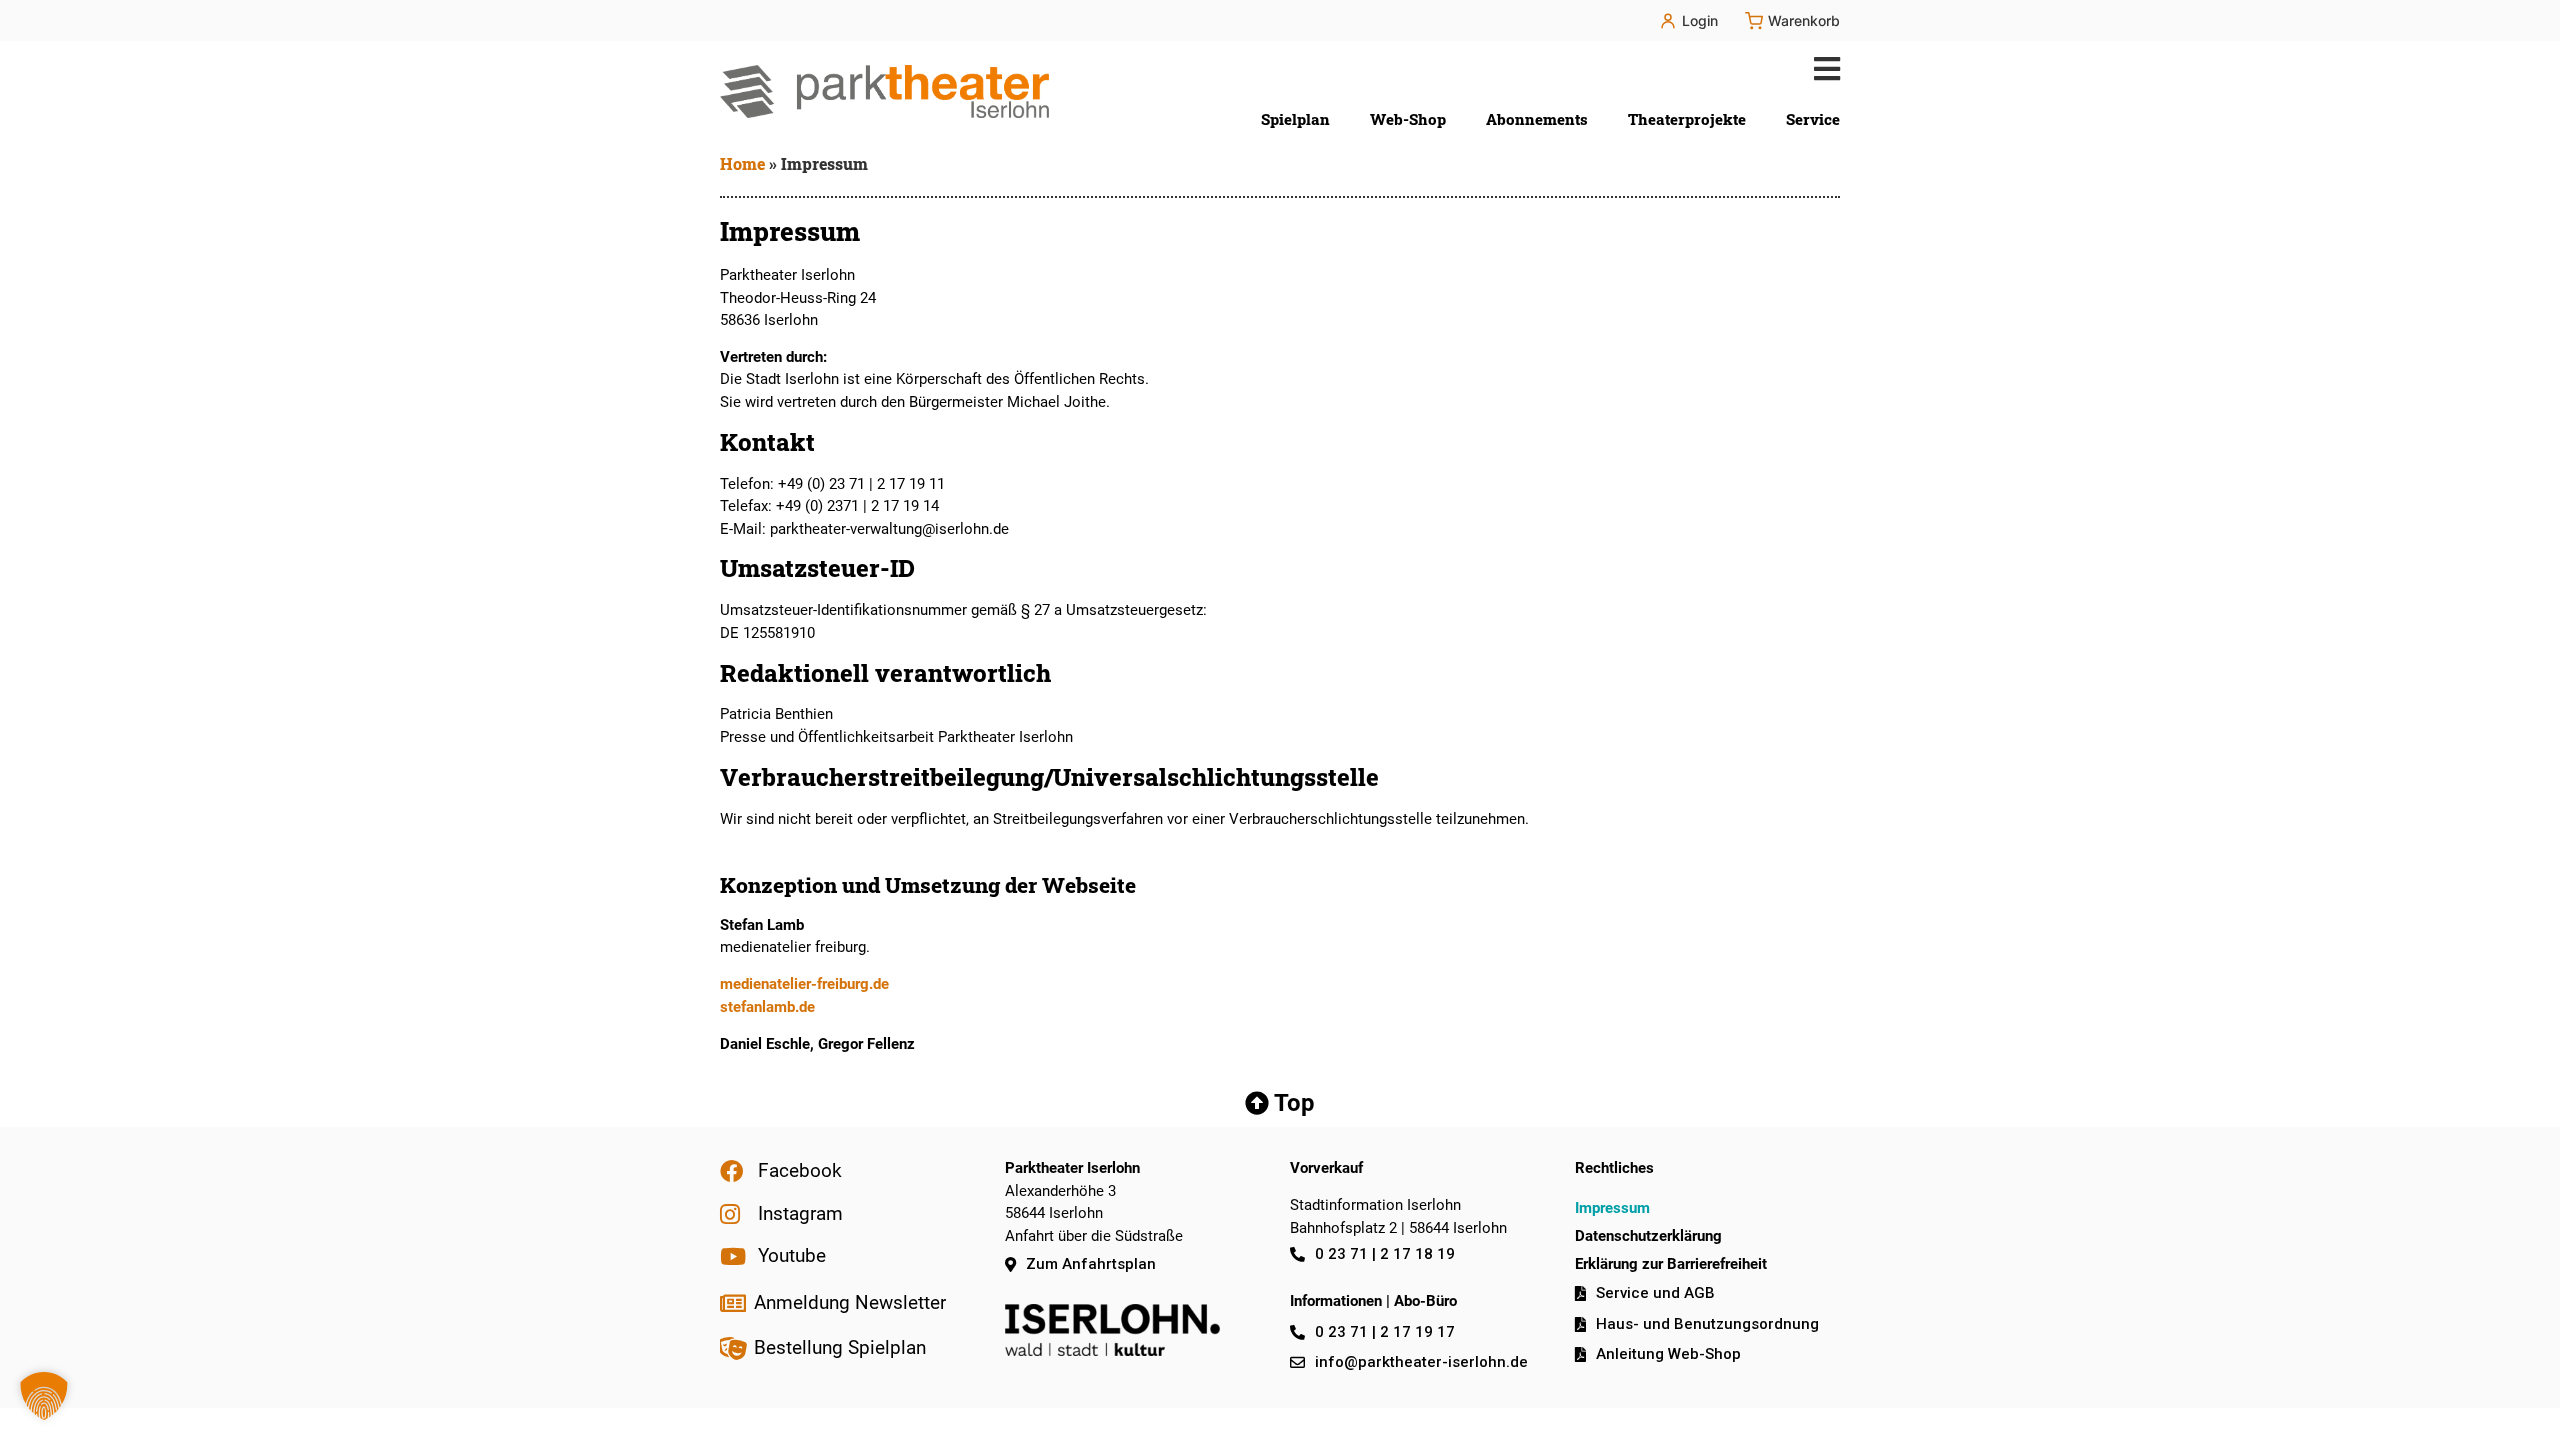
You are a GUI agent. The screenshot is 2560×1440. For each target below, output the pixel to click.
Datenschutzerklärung (1648, 1236)
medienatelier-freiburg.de (804, 984)
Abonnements (1537, 119)
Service (1813, 119)
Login (1700, 20)
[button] (1822, 68)
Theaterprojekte (1687, 119)
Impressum (1612, 1208)
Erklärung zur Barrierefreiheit (1671, 1264)
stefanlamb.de (767, 1007)
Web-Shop (1408, 119)
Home (742, 163)
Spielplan (1295, 119)
